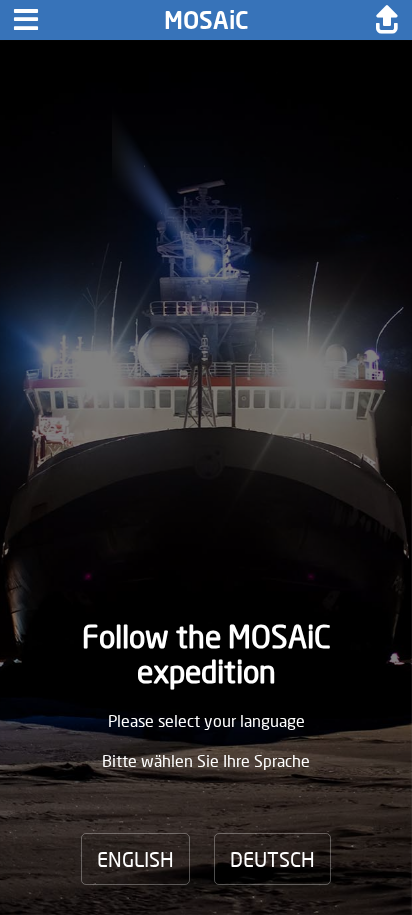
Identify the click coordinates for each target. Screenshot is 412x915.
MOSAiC (206, 19)
